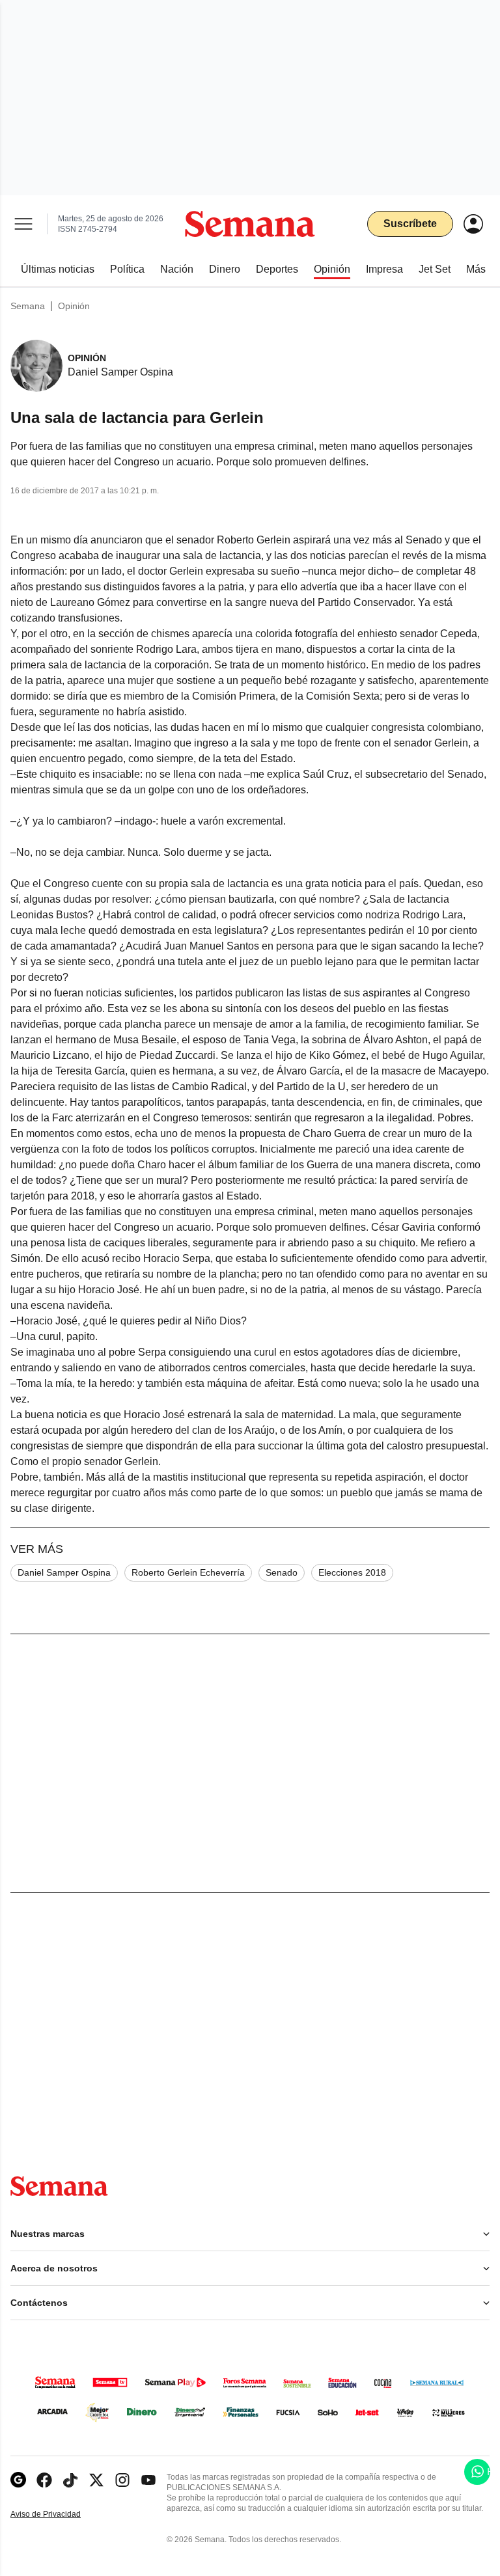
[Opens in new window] (44, 2480)
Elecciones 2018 (352, 1572)
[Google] (18, 2480)
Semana (28, 306)
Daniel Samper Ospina (64, 1572)
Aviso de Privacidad (59, 2514)
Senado (282, 1572)
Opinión (74, 306)
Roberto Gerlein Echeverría (188, 1572)
